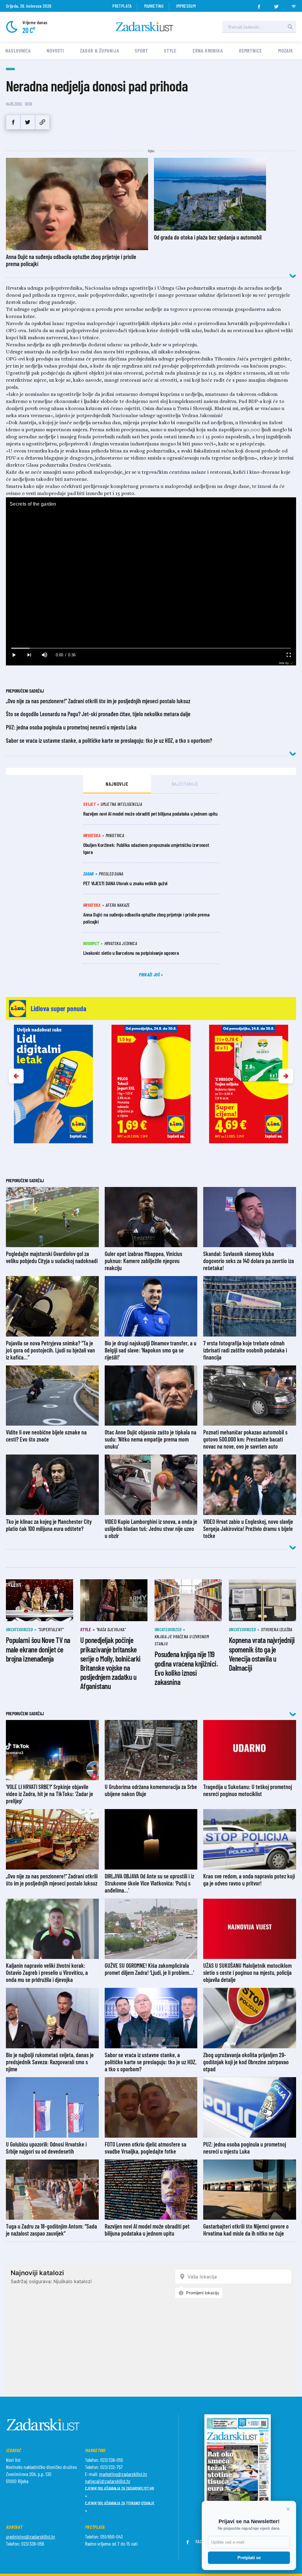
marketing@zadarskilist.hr (123, 2474)
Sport (141, 50)
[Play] (14, 655)
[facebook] (259, 5)
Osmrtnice (251, 50)
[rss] (294, 5)
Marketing (154, 6)
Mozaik (286, 50)
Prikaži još (150, 974)
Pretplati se (249, 2558)
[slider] (151, 648)
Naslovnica (18, 50)
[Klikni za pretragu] (290, 27)
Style (170, 50)
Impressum (186, 6)
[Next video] (29, 655)
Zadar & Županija (99, 50)
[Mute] (44, 655)
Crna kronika (208, 50)
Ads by (284, 663)
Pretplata (122, 6)
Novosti (55, 50)
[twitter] (276, 5)
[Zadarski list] (145, 27)
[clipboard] (42, 122)
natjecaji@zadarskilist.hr (108, 2481)
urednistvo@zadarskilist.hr (31, 2536)
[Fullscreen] (288, 655)
